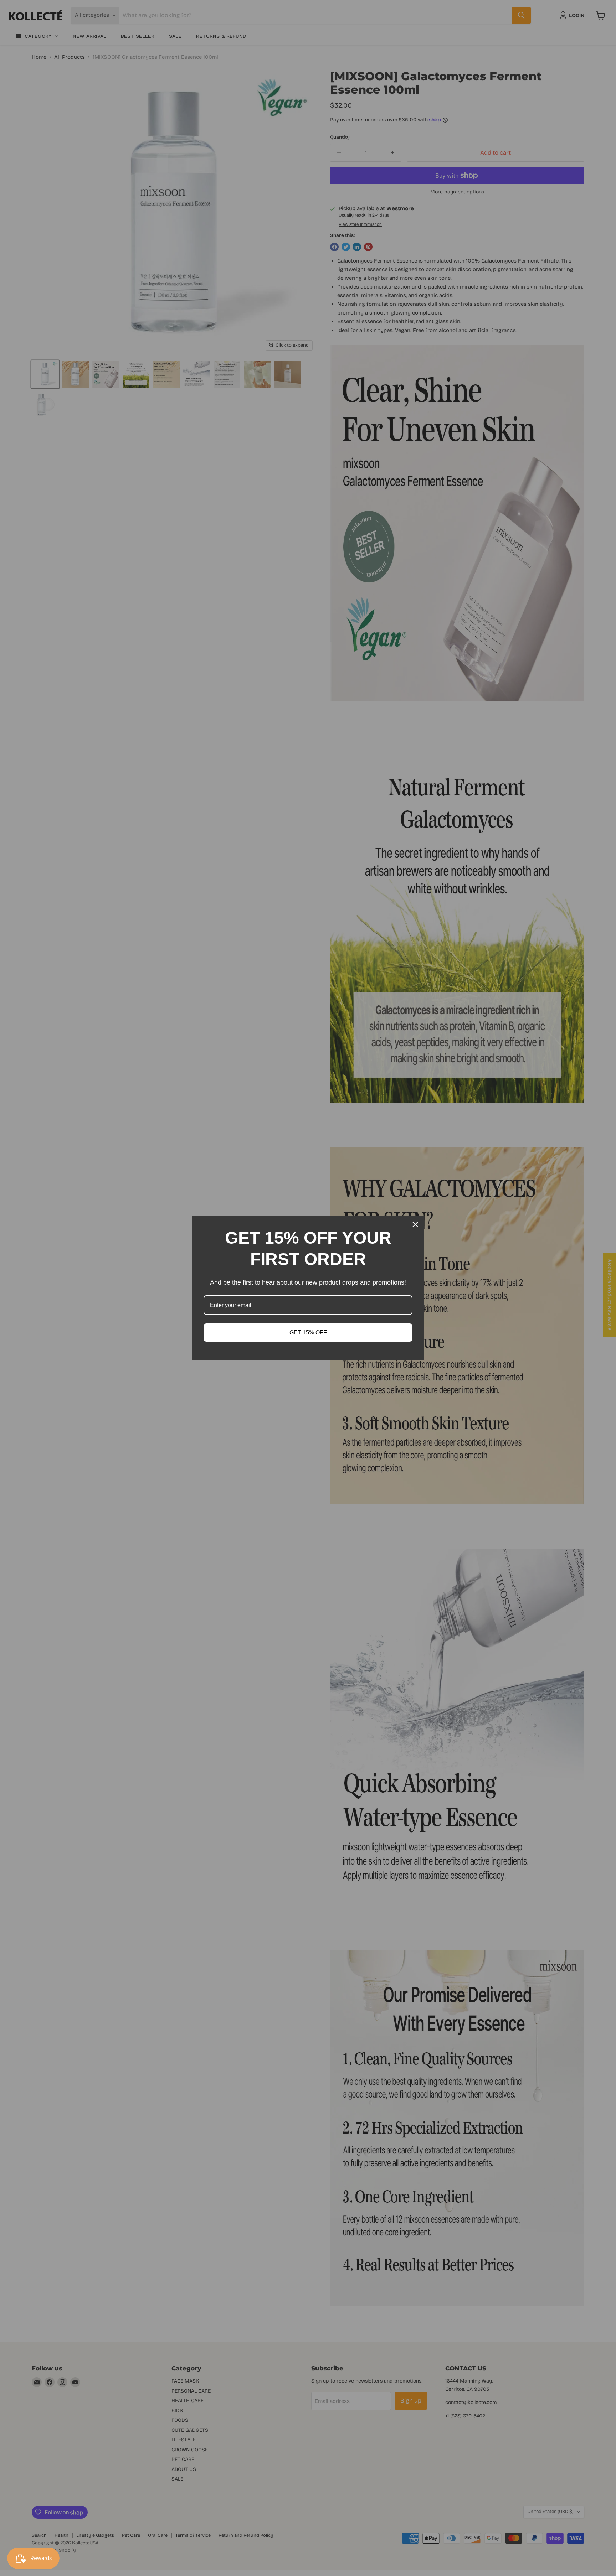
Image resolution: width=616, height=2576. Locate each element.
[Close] (415, 1224)
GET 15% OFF (308, 1333)
